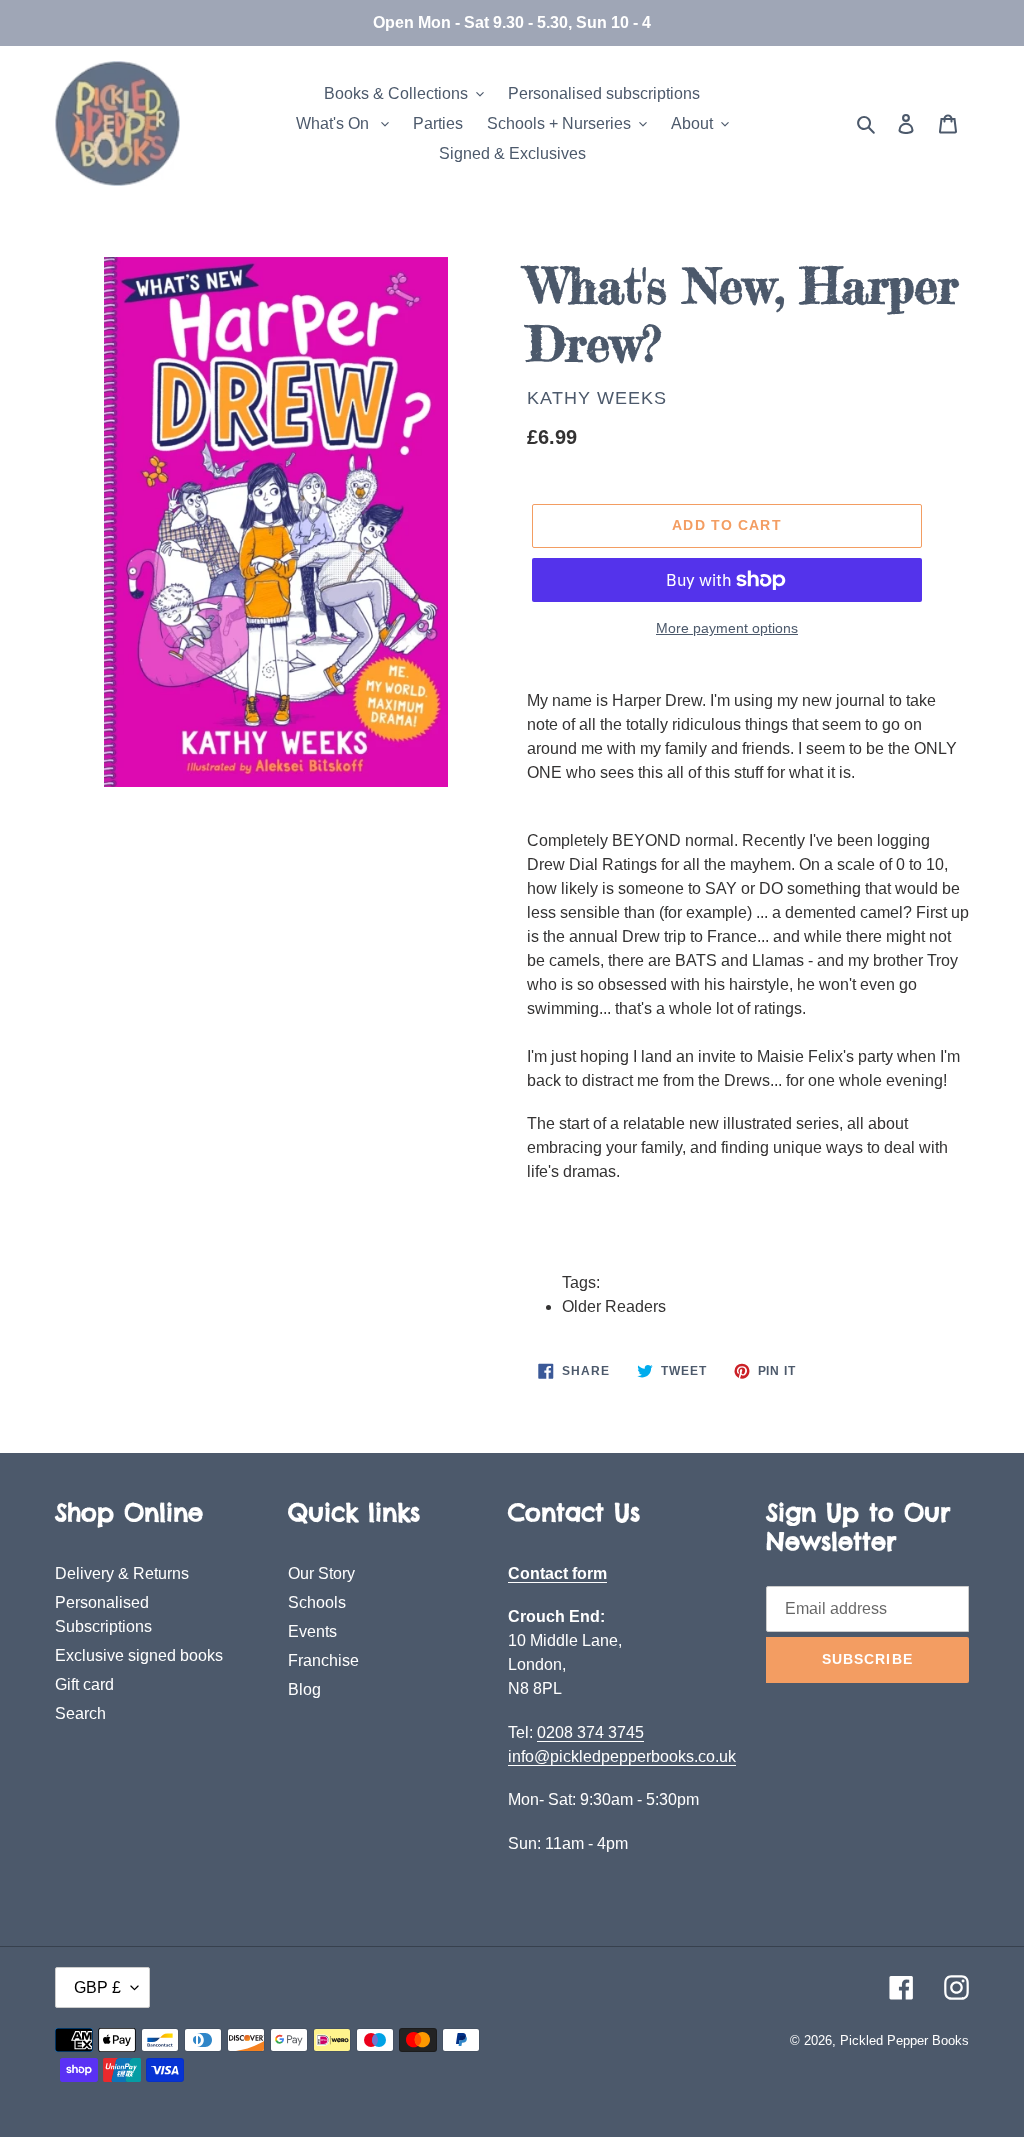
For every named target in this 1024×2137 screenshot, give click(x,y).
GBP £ (97, 1987)
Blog (304, 1689)
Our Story (321, 1573)
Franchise (323, 1660)
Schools (317, 1602)
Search (80, 1713)
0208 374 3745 (590, 1732)
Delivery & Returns (122, 1573)
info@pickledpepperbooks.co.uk (622, 1756)
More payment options (727, 628)
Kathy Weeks (597, 398)
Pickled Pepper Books (904, 2040)
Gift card (84, 1684)
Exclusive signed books (139, 1655)
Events (312, 1631)
